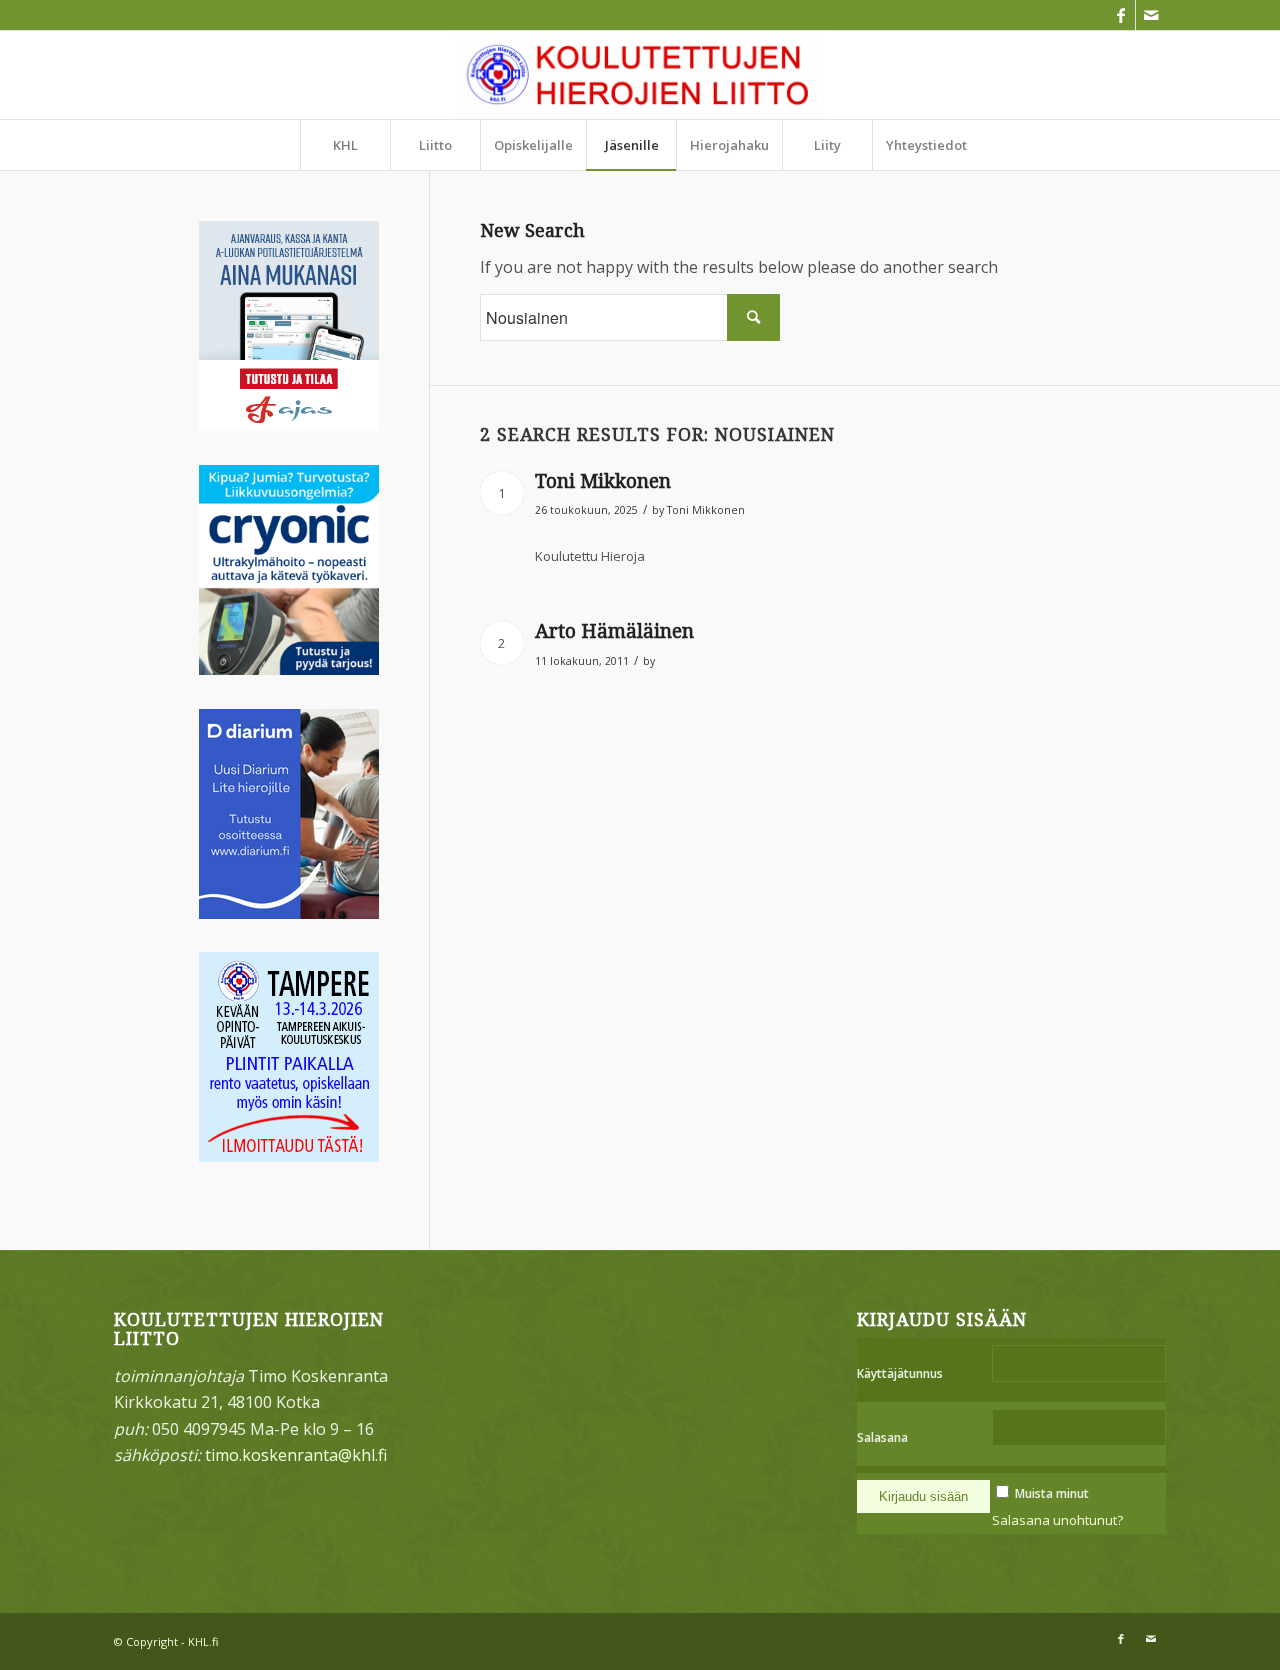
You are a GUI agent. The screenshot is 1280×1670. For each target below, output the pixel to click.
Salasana (882, 1437)
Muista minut (1052, 1493)
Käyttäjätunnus (900, 1373)
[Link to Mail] (1151, 15)
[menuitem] (345, 145)
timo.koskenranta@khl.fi (296, 1455)
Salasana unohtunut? (1057, 1520)
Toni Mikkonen (603, 481)
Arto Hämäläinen (614, 631)
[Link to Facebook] (1120, 15)
